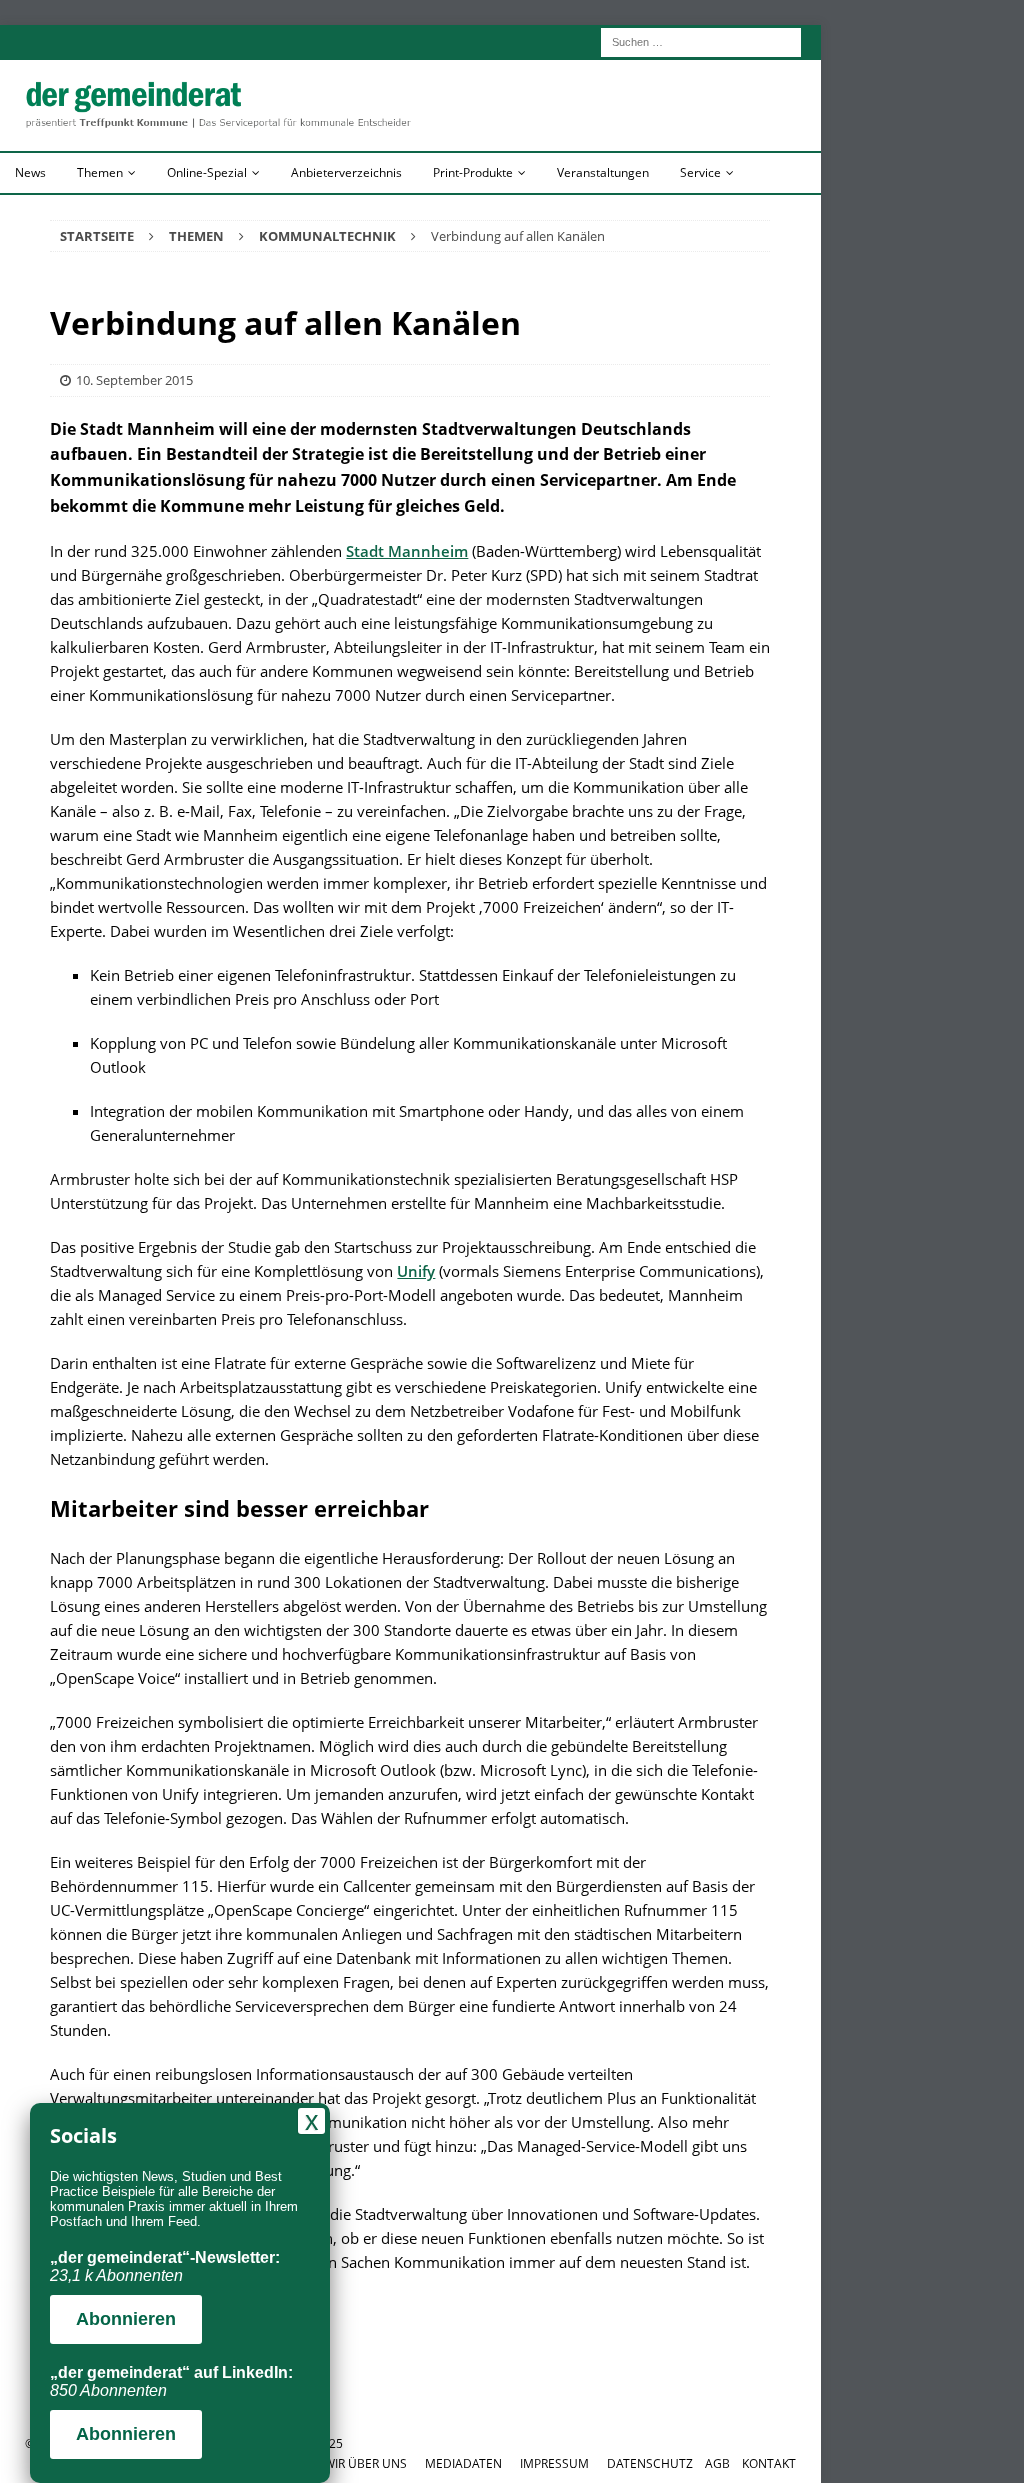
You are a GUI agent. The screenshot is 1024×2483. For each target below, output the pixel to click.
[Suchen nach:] (701, 40)
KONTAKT (769, 2463)
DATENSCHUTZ (650, 2463)
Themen (100, 172)
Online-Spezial (207, 172)
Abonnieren (126, 2319)
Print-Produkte (473, 172)
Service (700, 172)
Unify (416, 1271)
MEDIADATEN (463, 2463)
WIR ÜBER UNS (365, 2463)
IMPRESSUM (554, 2463)
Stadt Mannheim (407, 551)
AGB (717, 2463)
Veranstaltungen (603, 172)
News (30, 172)
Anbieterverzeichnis (346, 172)
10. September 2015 (134, 380)
